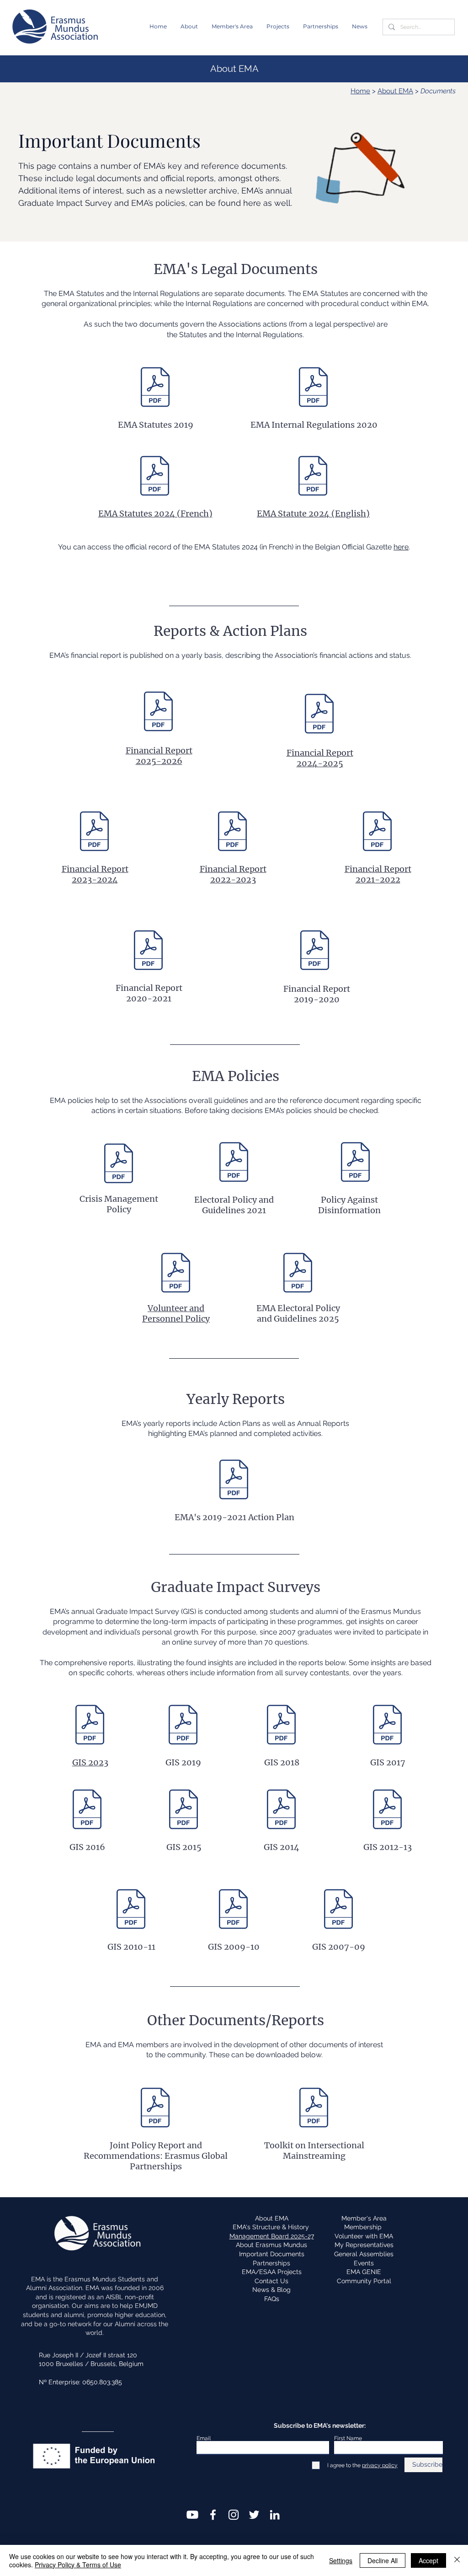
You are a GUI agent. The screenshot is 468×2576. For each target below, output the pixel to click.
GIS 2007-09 (339, 1947)
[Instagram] (234, 2515)
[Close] (457, 2560)
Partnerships (271, 2263)
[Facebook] (213, 2515)
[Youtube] (192, 2515)
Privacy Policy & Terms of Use (78, 2565)
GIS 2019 (183, 1762)
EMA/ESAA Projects (272, 2272)
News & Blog (271, 2290)
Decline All (383, 2560)
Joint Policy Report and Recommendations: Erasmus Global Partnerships (156, 2156)
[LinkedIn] (275, 2515)
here (401, 547)
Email (204, 2438)
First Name (348, 2438)
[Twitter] (254, 2515)
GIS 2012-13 (388, 1847)
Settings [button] (341, 2560)
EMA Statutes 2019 (156, 425)
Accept (428, 2560)
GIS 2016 (87, 1847)
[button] (189, 27)
